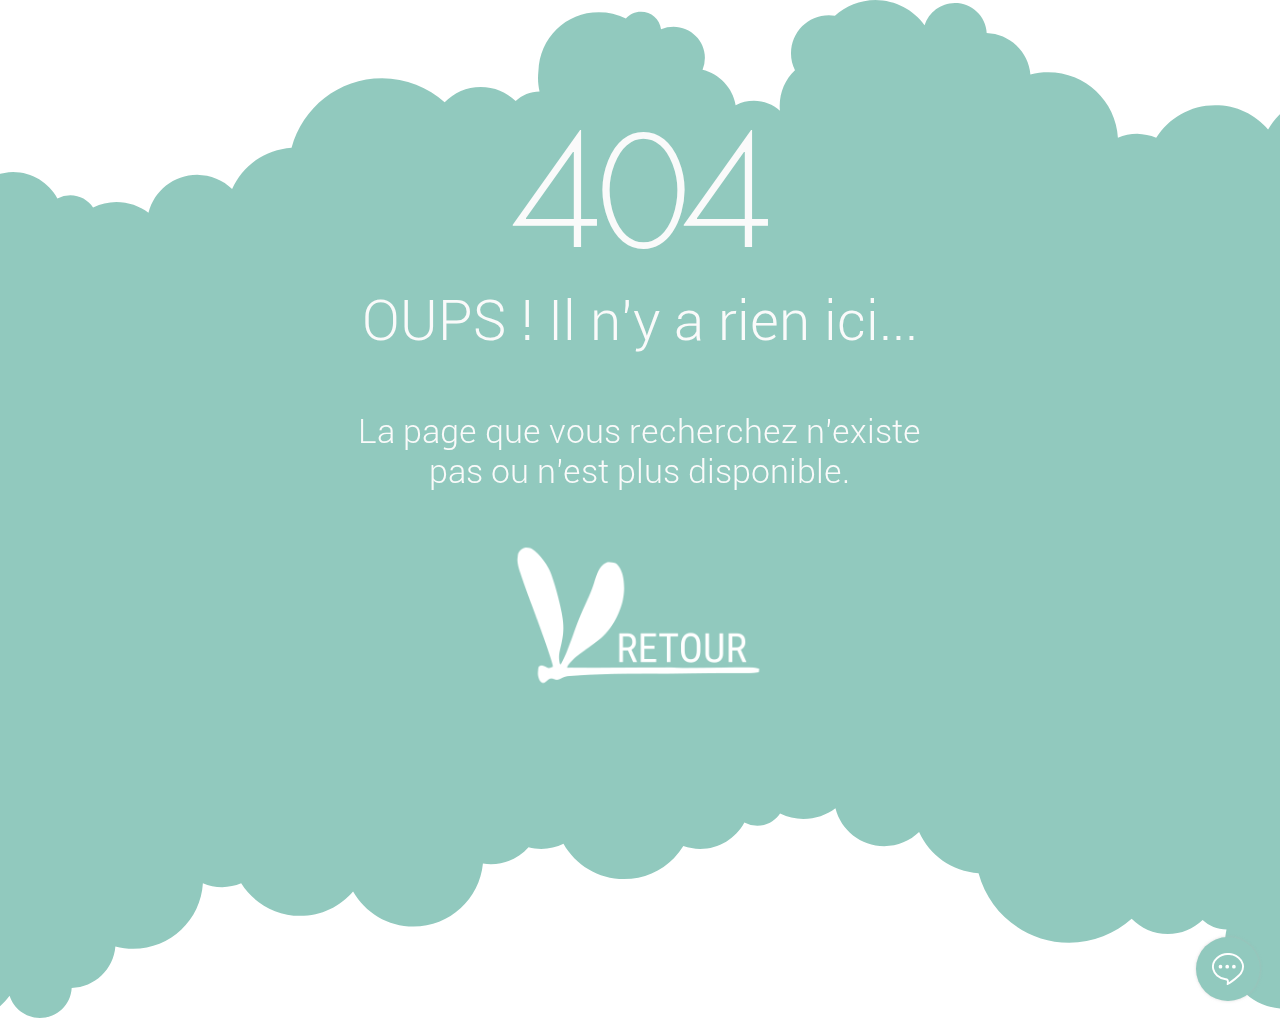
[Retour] (638, 642)
